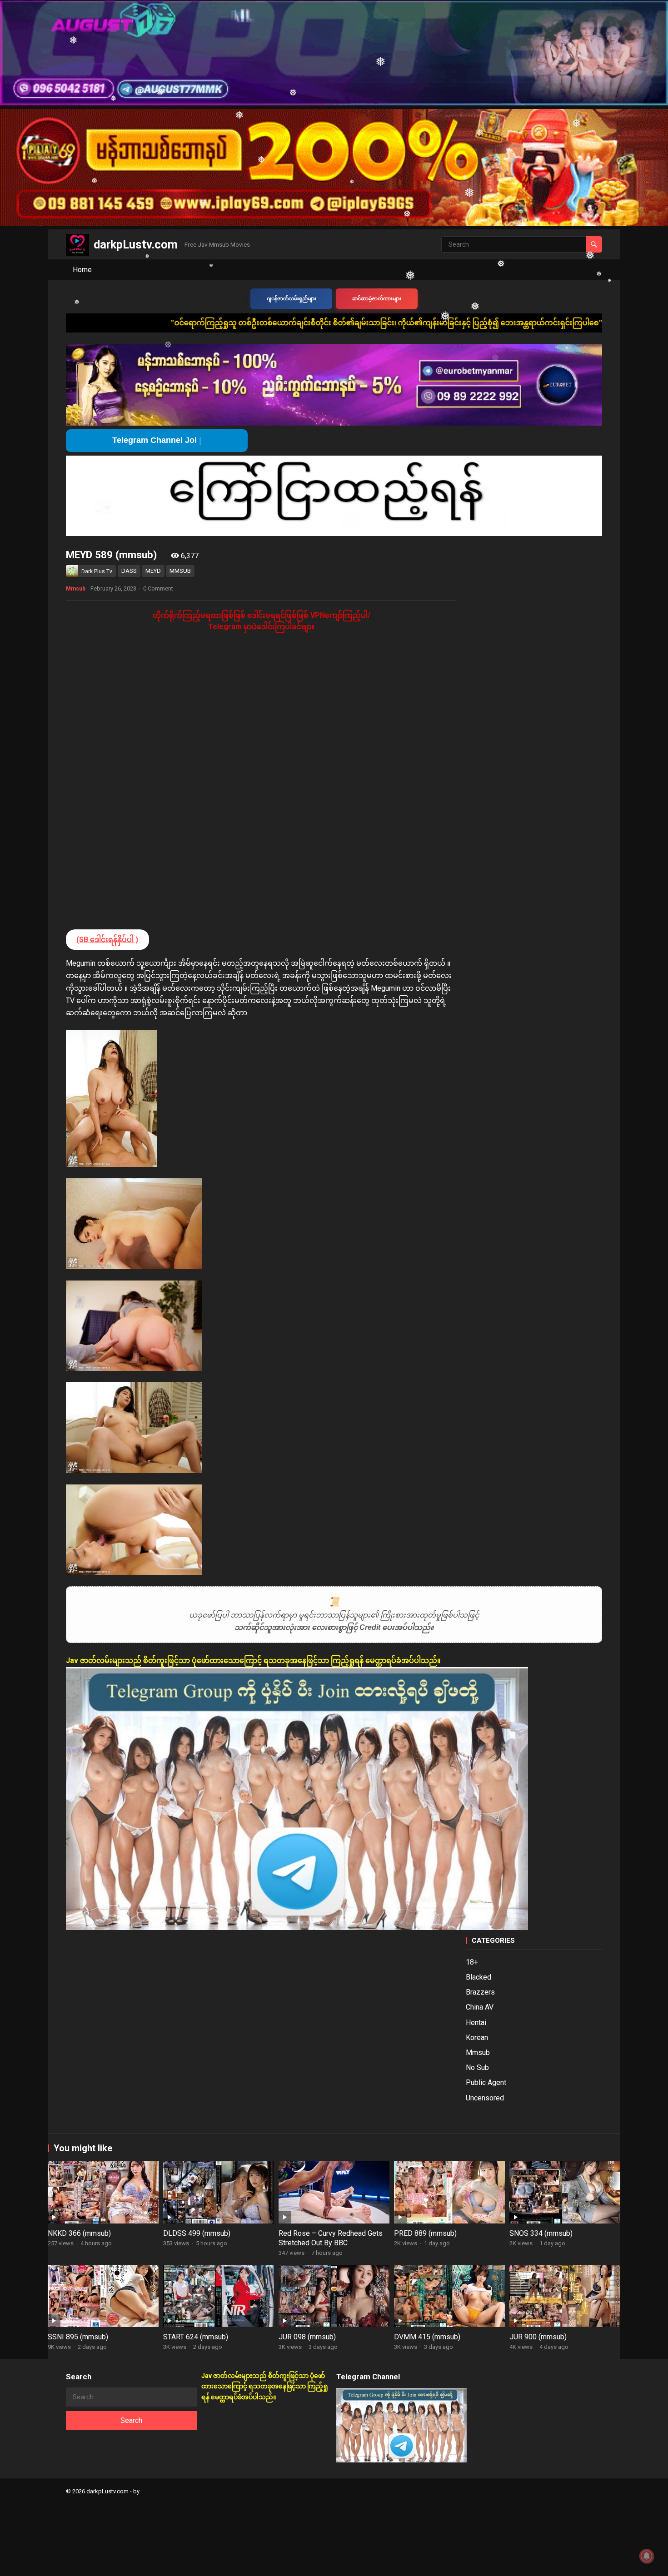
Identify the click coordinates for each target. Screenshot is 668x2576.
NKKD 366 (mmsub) (79, 2233)
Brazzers (480, 1992)
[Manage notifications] (647, 2556)
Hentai (476, 2023)
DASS (129, 571)
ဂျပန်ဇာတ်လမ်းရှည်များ (292, 299)
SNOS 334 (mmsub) (541, 2233)
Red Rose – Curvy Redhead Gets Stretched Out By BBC (331, 2238)
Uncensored (485, 2098)
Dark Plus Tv (97, 571)
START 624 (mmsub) (196, 2337)
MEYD (153, 571)
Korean (477, 2037)
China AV (480, 2007)
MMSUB (180, 571)
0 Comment (158, 588)
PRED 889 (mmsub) (425, 2233)
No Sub (477, 2067)
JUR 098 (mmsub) (307, 2337)
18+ (472, 1962)
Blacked (479, 1977)
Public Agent (486, 2082)
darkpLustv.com (136, 244)
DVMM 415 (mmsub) (427, 2337)
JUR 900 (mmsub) (538, 2337)
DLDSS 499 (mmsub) (197, 2233)
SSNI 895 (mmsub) (78, 2337)
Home (82, 270)
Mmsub (76, 589)
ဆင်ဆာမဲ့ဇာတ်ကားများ (377, 299)
